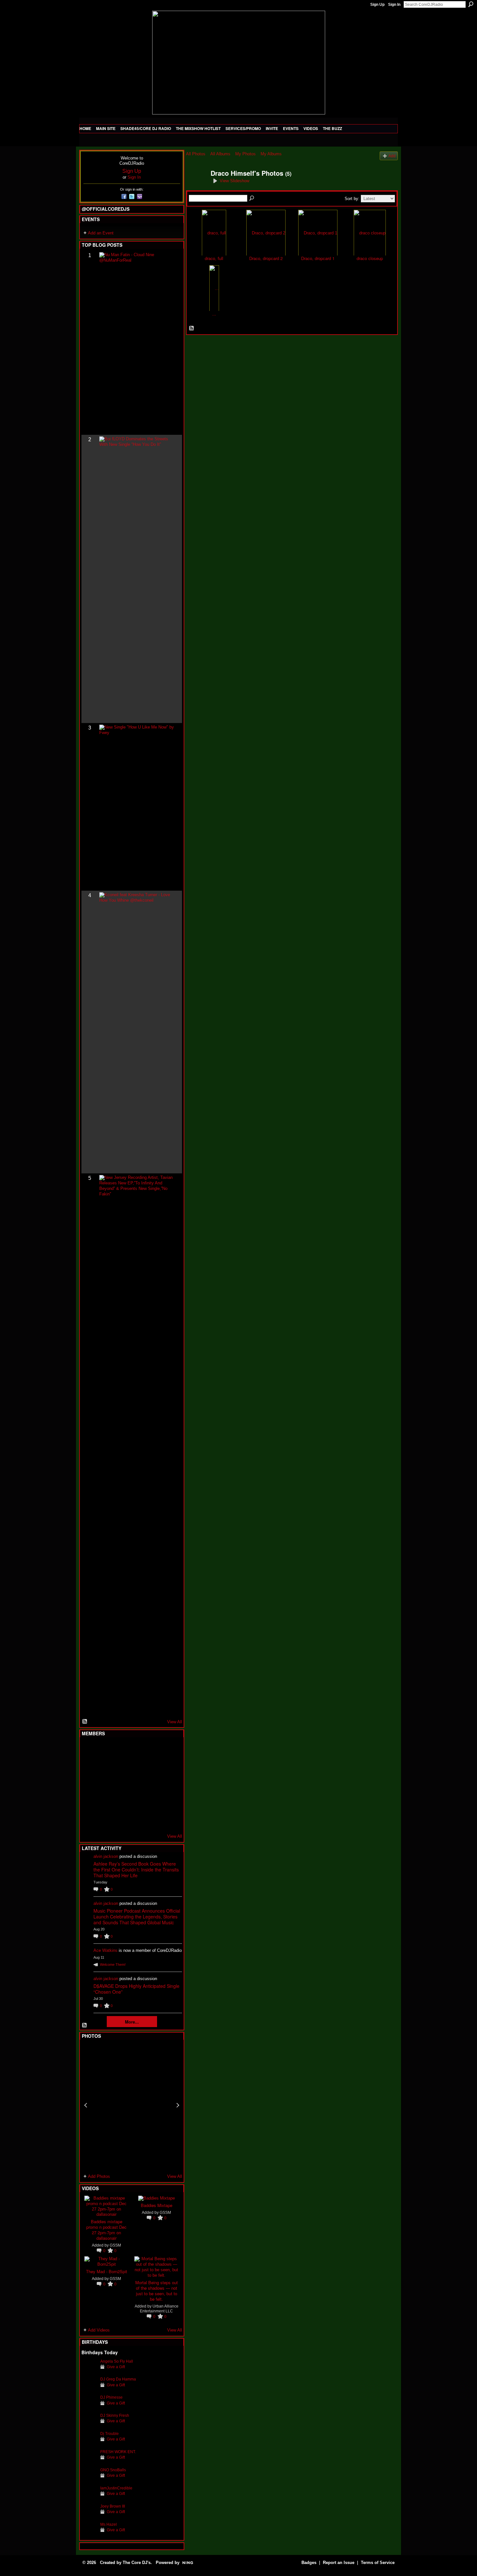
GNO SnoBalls (113, 2470)
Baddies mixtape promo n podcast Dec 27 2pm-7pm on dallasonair (106, 2230)
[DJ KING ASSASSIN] (169, 1767)
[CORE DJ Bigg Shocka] (89, 1767)
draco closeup (370, 258)
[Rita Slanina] (89, 1802)
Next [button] (178, 2105)
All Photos (196, 154)
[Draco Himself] (196, 187)
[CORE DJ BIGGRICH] (137, 1767)
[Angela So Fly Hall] (89, 2371)
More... (132, 2022)
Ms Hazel (109, 2524)
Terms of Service (378, 2563)
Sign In (394, 5)
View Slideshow (234, 181)
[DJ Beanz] (105, 1767)
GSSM (115, 2245)
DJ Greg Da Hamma (118, 2379)
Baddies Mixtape (157, 2205)
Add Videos (99, 2330)
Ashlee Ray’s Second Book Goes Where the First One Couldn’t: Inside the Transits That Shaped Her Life (136, 1870)
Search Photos (252, 198)
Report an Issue (339, 2563)
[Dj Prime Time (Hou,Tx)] (105, 1820)
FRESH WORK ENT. (118, 2452)
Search (471, 4)
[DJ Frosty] (105, 1750)
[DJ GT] (137, 1785)
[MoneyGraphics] (153, 1802)
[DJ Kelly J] (89, 1750)
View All (175, 1722)
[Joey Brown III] (89, 2516)
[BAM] (137, 1820)
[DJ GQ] (153, 1820)
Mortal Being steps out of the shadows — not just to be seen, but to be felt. (157, 2291)
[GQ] (105, 1785)
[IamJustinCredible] (89, 2498)
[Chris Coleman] (137, 1750)
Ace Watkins (105, 1950)
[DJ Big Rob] (89, 1820)
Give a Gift (116, 2367)
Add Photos (99, 2176)
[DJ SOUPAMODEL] (121, 1820)
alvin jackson (106, 1856)
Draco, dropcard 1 (318, 258)
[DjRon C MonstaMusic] (137, 1802)
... (214, 314)
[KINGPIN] (105, 1802)
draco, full (214, 258)
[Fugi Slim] (121, 1750)
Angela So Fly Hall (117, 2361)
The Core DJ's (137, 2563)
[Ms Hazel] (89, 2534)
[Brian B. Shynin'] (121, 1785)
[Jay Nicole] (121, 1802)
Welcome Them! (113, 1965)
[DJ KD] (121, 1767)
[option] (132, 2105)
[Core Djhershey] (169, 1820)
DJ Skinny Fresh (115, 2415)
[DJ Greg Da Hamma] (89, 2389)
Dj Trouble (110, 2434)
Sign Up (377, 5)
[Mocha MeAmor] (169, 1785)
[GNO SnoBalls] (89, 2480)
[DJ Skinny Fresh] (89, 2425)
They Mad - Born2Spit (107, 2271)
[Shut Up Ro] (169, 1802)
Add (392, 156)
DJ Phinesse (111, 2397)
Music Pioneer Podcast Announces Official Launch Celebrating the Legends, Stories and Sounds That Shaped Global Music (137, 1917)
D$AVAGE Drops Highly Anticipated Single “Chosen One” (136, 1989)
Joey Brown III (113, 2506)
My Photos (245, 154)
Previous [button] (86, 2105)
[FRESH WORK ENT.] (89, 2462)
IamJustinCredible (116, 2488)
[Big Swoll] (153, 1750)
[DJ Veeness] (169, 1750)
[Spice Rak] (89, 1785)
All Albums (220, 154)
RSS (85, 1722)
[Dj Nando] (153, 1785)
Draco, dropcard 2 (266, 258)
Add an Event (101, 233)
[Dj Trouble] (89, 2444)
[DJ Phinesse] (89, 2407)
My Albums (271, 154)
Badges (309, 2563)
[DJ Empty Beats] (153, 1767)
